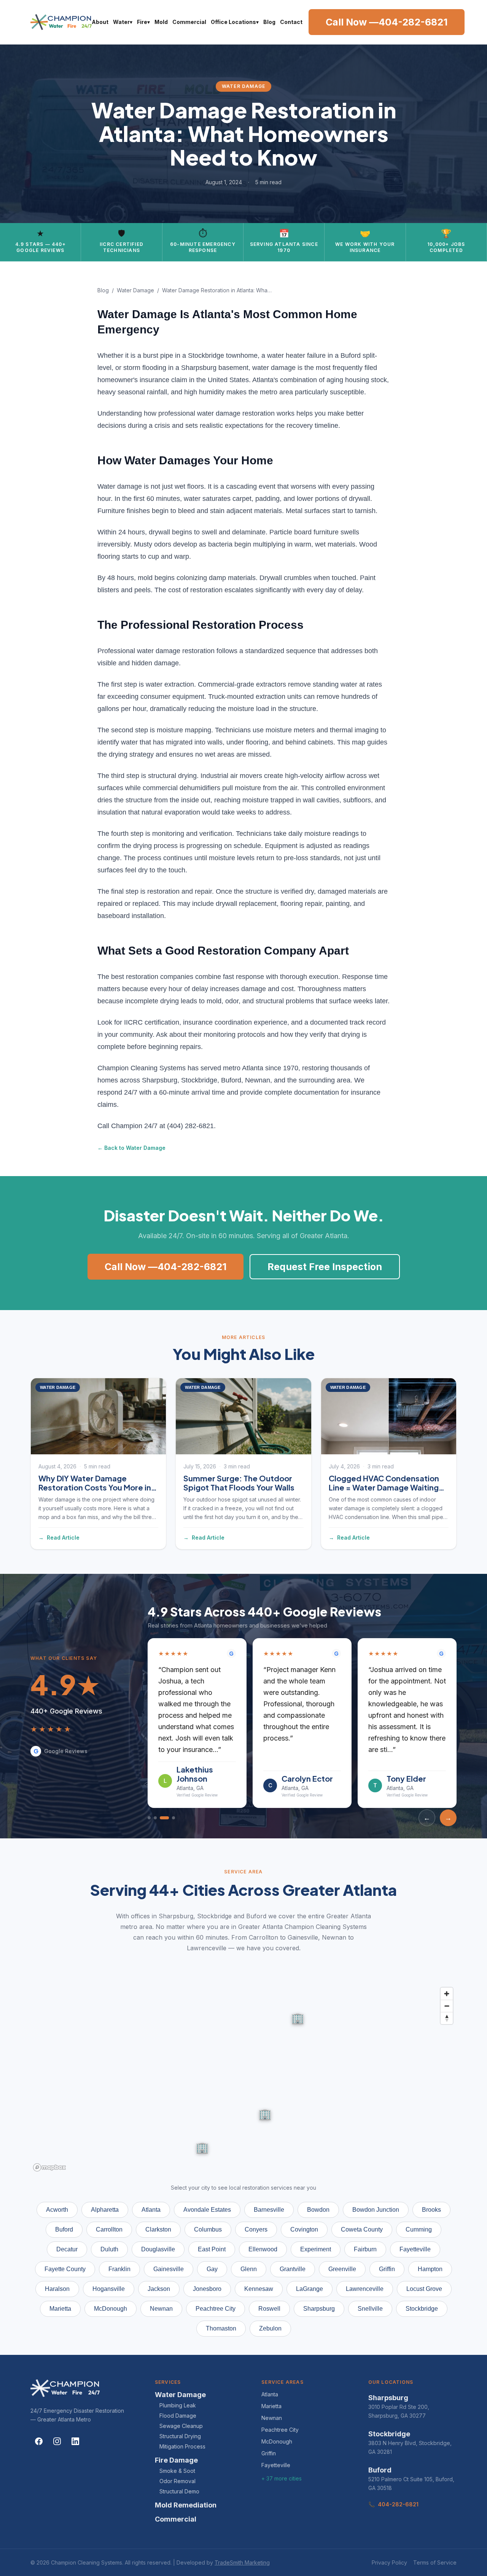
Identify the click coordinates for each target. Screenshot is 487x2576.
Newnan (272, 2409)
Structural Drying (180, 2427)
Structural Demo (179, 2482)
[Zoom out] (447, 1997)
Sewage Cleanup (181, 2417)
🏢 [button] (202, 2138)
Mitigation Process (182, 2437)
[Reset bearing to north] (447, 2009)
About (100, 22)
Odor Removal (177, 2472)
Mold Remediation (186, 2496)
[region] (243, 2070)
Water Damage (135, 290)
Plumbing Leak (178, 2396)
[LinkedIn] (75, 2432)
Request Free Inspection (325, 1267)
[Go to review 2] (155, 1809)
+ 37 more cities (282, 2469)
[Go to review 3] (161, 1809)
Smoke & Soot (177, 2462)
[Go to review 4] (170, 1809)
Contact (291, 22)
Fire (143, 22)
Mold (161, 22)
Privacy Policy (389, 2553)
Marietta (271, 2397)
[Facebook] (39, 2432)
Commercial (189, 22)
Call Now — (387, 22)
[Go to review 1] (149, 1809)
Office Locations (235, 22)
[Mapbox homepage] (49, 2158)
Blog (269, 22)
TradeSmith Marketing (242, 2553)
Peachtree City (280, 2421)
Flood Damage (178, 2406)
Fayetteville (276, 2456)
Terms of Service (435, 2553)
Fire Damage (176, 2451)
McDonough (277, 2432)
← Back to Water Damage (131, 1148)
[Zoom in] (447, 1985)
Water (123, 22)
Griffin (269, 2444)
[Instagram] (57, 2432)
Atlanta (270, 2385)
